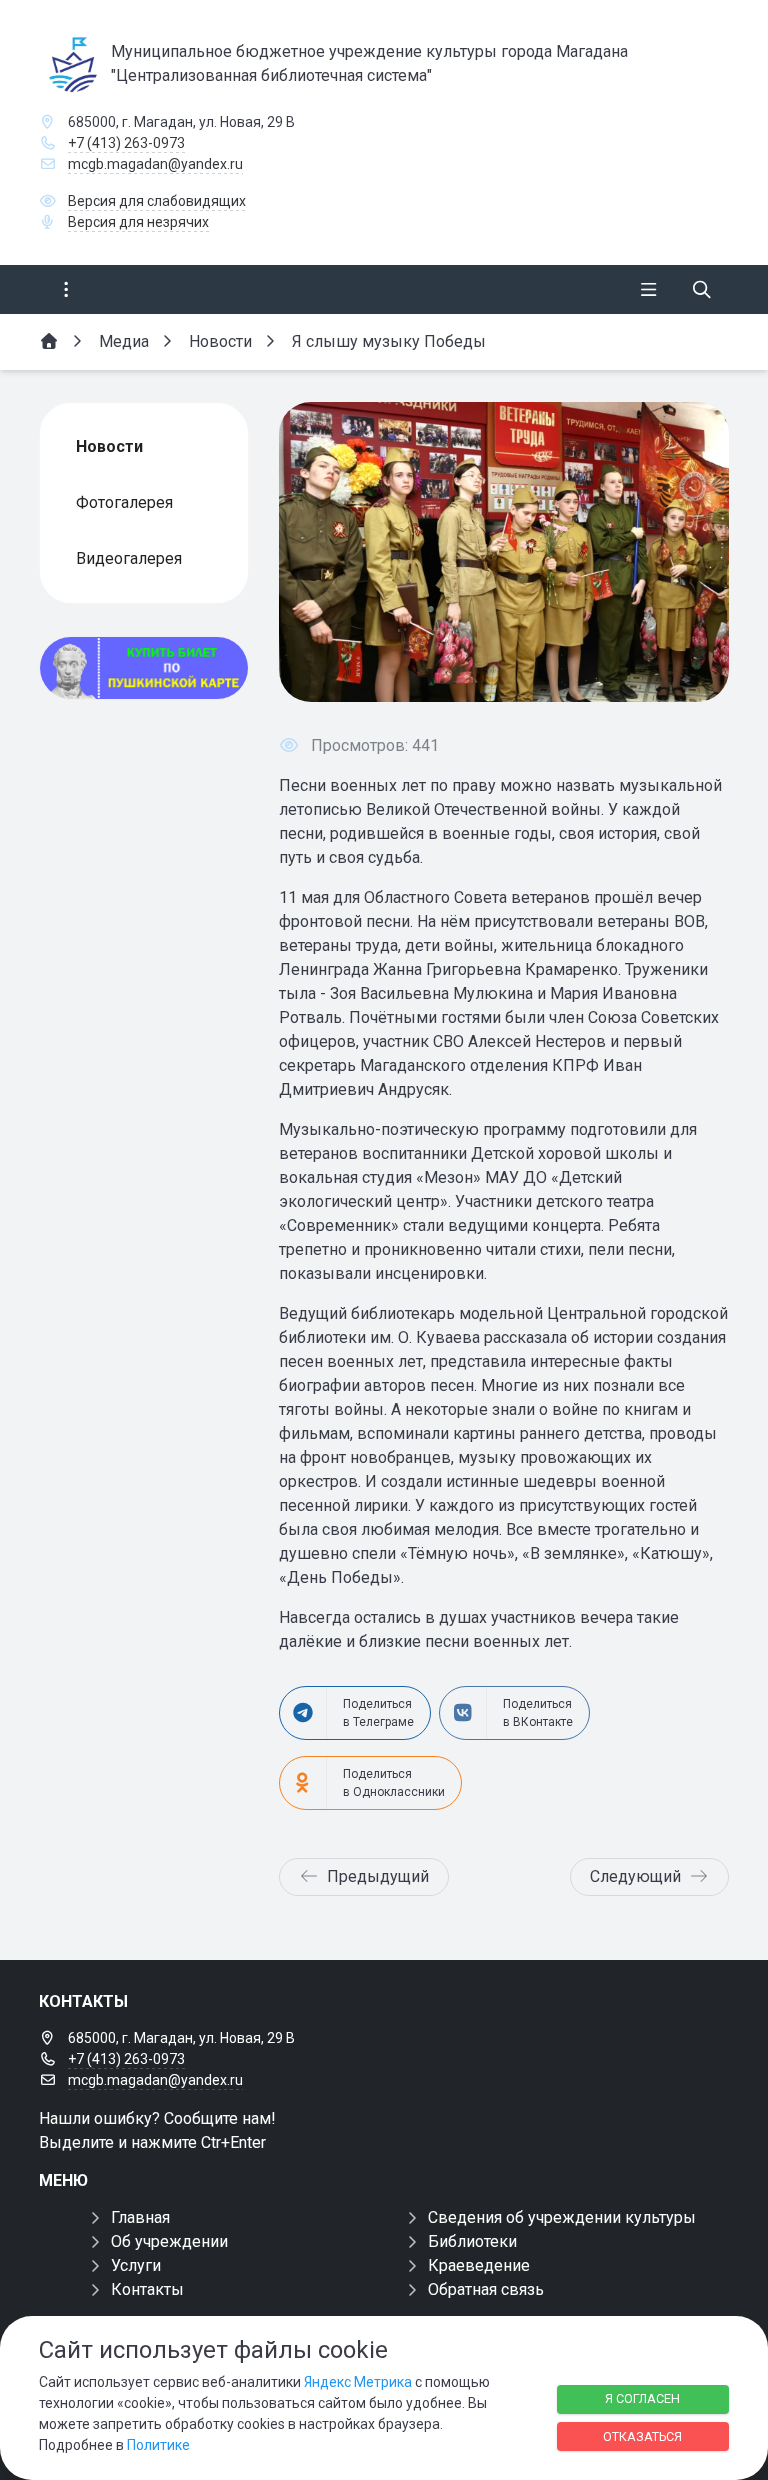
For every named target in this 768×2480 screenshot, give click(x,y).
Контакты (147, 2289)
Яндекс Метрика (358, 2382)
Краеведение (479, 2265)
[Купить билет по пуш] (144, 668)
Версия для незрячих (138, 222)
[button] (681, 552)
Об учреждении (169, 2241)
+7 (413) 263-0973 (126, 143)
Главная (140, 2217)
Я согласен (642, 2398)
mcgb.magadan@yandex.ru (155, 164)
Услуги (136, 2265)
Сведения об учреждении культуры (562, 2217)
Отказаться (642, 2436)
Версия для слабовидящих (157, 201)
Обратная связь (486, 2289)
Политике (158, 2445)
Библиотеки (472, 2241)
